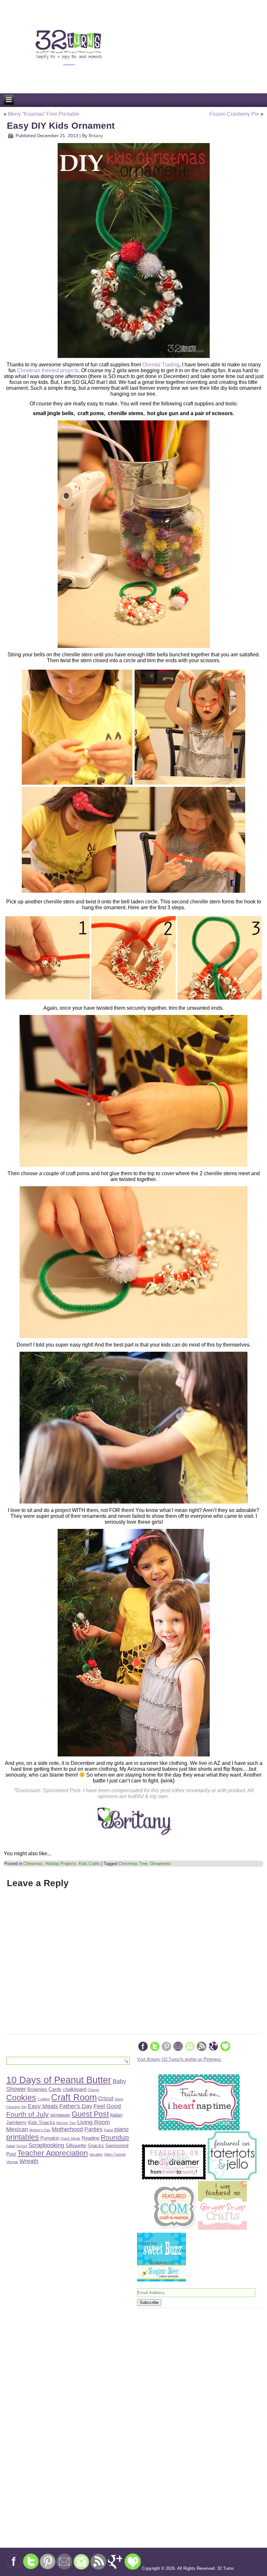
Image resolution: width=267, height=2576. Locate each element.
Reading (91, 2138)
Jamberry (16, 2122)
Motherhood (67, 2129)
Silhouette (76, 2145)
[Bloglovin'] (225, 2050)
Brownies (37, 2089)
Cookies (21, 2098)
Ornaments (161, 1864)
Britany (96, 136)
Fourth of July (28, 2114)
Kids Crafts (89, 1864)
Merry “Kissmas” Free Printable (44, 114)
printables (23, 2137)
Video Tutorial (115, 2154)
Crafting (44, 2099)
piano (121, 2129)
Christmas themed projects (48, 370)
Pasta (108, 2130)
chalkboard (75, 2089)
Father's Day (76, 2106)
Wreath (29, 2161)
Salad (11, 2146)
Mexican (17, 2129)
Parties (93, 2129)
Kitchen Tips (66, 2123)
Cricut (106, 2098)
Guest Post (90, 2114)
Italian (116, 2115)
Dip (24, 2107)
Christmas (33, 1864)
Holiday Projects (61, 1864)
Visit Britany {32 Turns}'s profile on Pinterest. (179, 2059)
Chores (93, 2090)
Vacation (96, 2154)
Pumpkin (50, 2138)
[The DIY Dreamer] (174, 2179)
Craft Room (74, 2097)
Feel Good (107, 2106)
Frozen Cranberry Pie (234, 114)
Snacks (96, 2145)
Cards (55, 2089)
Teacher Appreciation (53, 2153)
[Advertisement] (35, 2384)
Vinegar (12, 2162)
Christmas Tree (133, 1864)
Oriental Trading (161, 365)
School (22, 2146)
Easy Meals (43, 2106)
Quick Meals (70, 2138)
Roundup (115, 2137)
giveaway (60, 2115)
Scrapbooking (46, 2145)
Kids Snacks (42, 2122)
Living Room (93, 2122)
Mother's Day (40, 2130)
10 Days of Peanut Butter (59, 2080)
